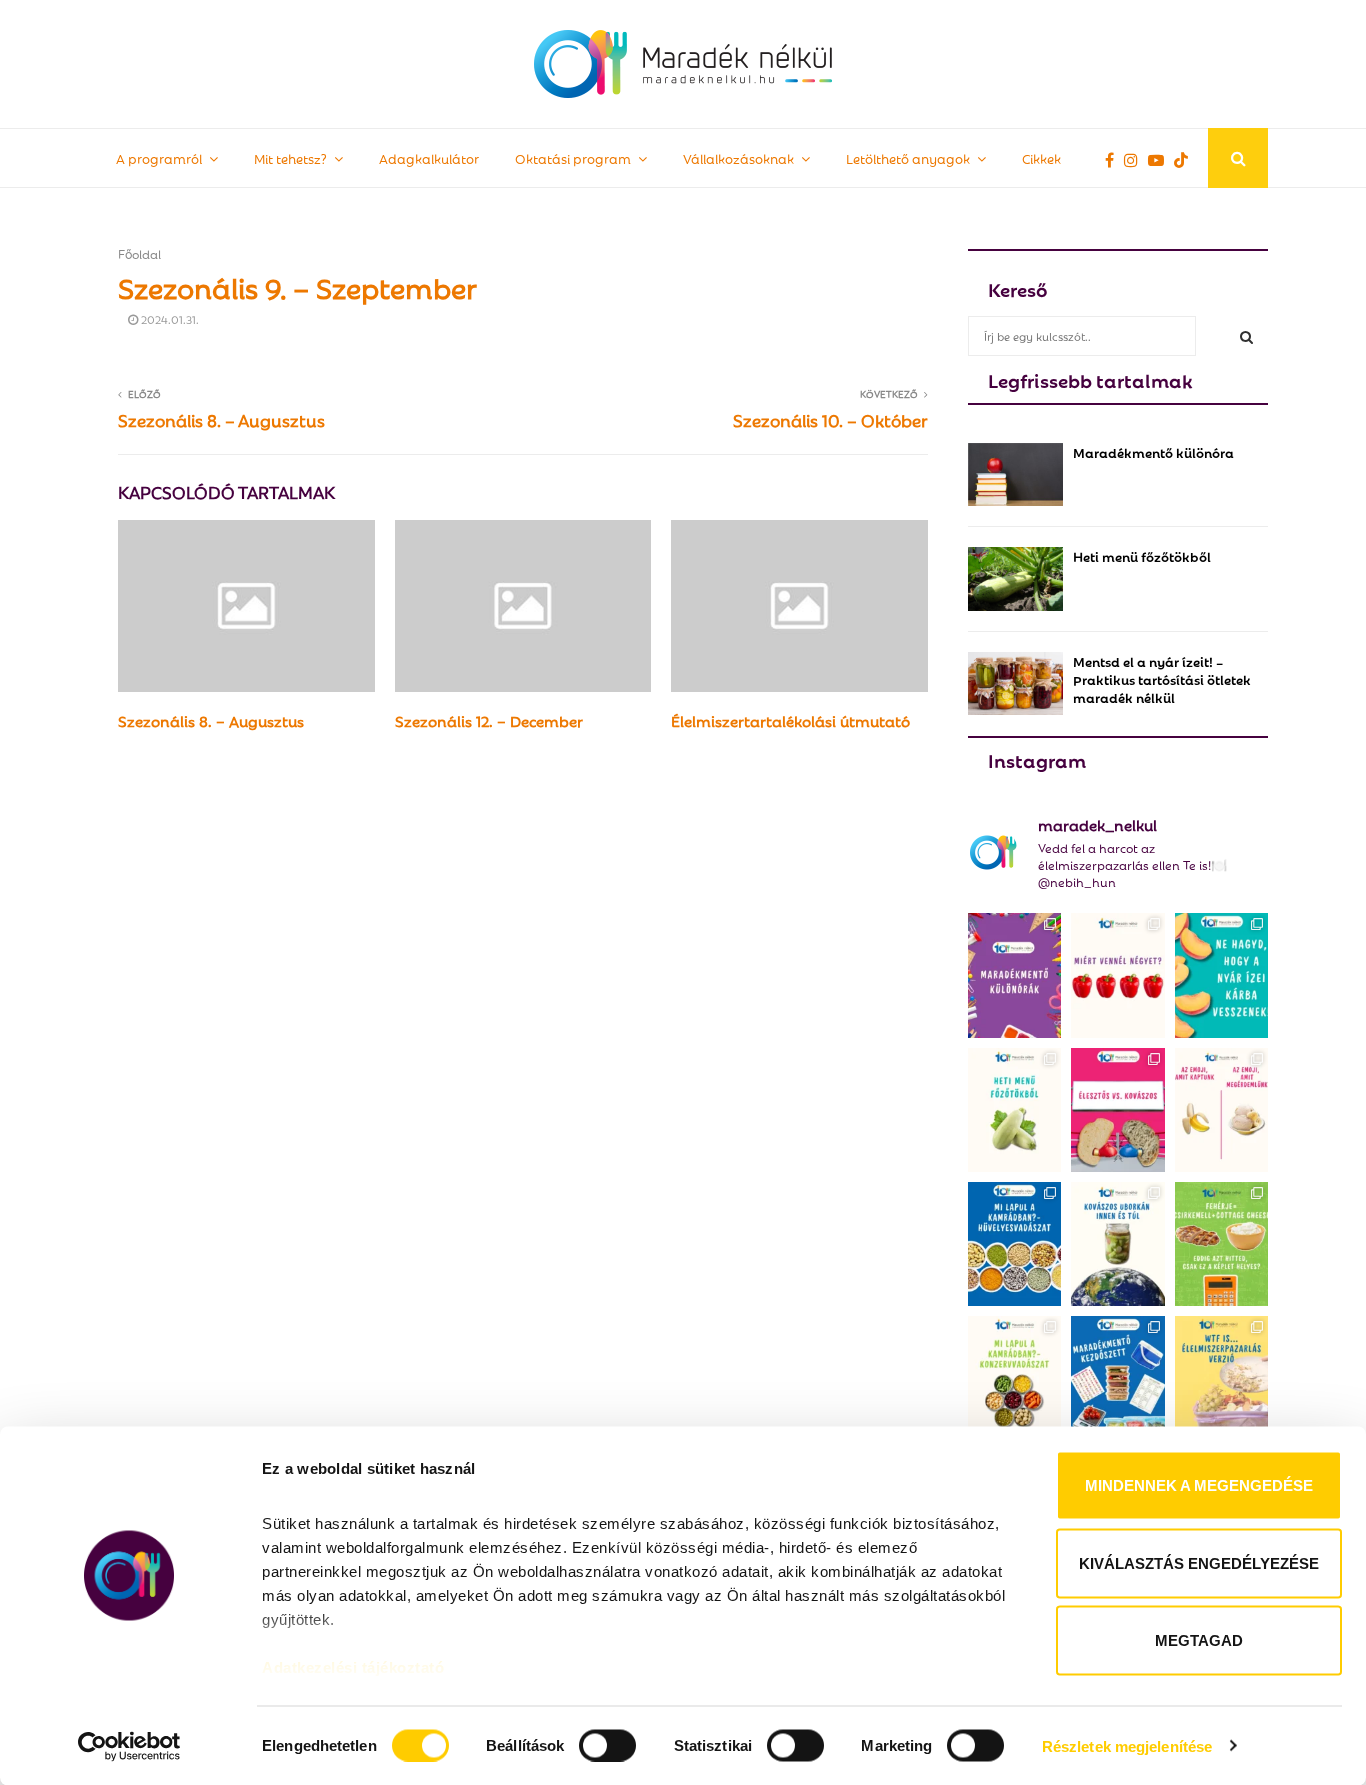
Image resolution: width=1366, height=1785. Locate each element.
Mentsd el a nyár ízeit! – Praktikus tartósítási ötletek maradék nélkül (1162, 678)
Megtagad (1199, 1640)
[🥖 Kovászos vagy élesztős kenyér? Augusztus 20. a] (1117, 1110)
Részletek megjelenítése (1127, 1745)
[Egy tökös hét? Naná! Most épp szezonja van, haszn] (1014, 1110)
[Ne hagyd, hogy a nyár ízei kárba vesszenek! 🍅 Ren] (1221, 975)
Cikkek (1041, 157)
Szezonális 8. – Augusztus (221, 419)
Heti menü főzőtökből (1142, 555)
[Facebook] (1114, 159)
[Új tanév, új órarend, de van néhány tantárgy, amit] (1014, 975)
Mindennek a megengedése (1199, 1485)
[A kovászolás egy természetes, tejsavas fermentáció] (1117, 1244)
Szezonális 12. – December (489, 720)
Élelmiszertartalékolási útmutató (790, 720)
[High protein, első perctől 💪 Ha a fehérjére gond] (1221, 1244)
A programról (159, 157)
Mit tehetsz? (290, 157)
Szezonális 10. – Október (830, 419)
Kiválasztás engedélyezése (1199, 1562)
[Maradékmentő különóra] (1015, 474)
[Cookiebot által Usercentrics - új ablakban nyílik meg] (129, 1746)
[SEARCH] (1246, 336)
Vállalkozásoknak (738, 157)
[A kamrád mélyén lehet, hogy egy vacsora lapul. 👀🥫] (1014, 1378)
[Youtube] (1161, 159)
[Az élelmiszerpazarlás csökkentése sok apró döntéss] (1221, 1378)
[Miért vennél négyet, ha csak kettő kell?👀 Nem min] (1117, 975)
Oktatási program (573, 157)
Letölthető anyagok (908, 157)
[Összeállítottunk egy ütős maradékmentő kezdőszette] (1117, 1378)
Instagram (1037, 759)
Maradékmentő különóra (1153, 451)
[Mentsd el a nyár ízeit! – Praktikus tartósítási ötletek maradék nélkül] (1015, 683)
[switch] (607, 1745)
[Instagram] (1136, 159)
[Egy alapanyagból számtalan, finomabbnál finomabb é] (1221, 1110)
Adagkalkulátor (429, 157)
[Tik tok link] (1186, 159)
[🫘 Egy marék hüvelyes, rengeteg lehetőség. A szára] (1014, 1244)
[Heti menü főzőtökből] (1015, 578)
